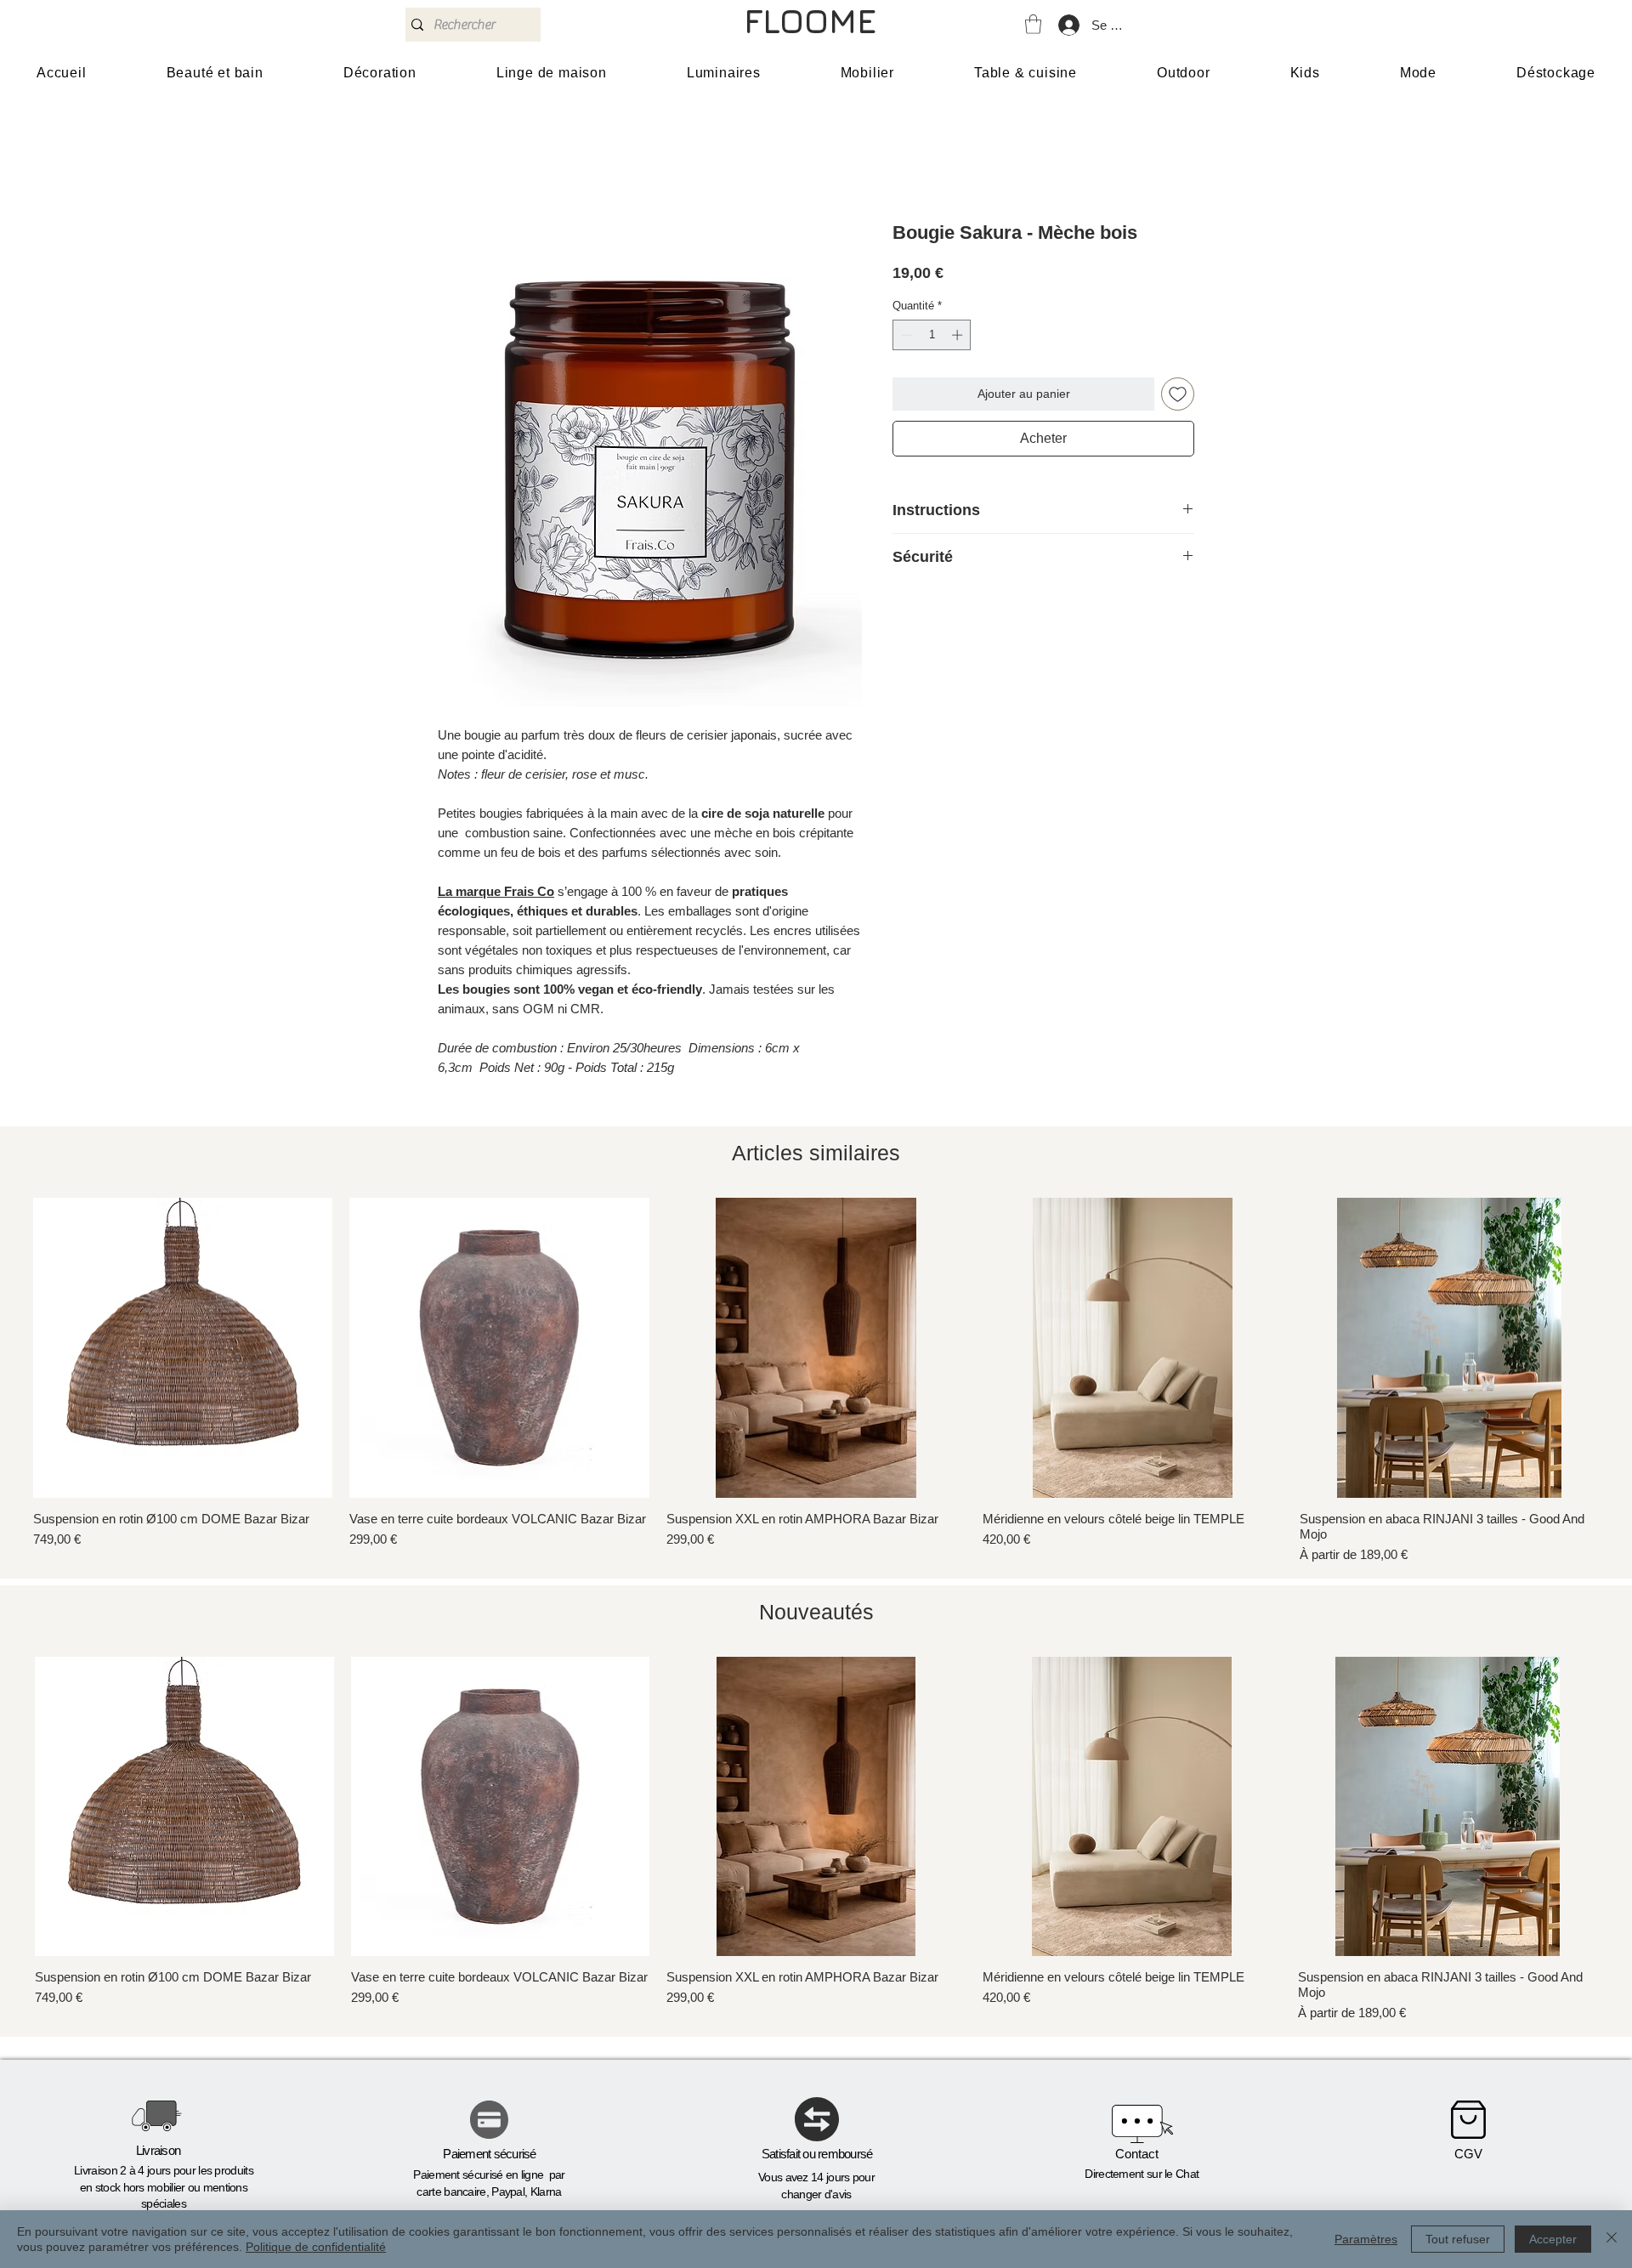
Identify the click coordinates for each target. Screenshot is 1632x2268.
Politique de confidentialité (316, 2247)
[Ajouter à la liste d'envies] (1178, 394)
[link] (1033, 24)
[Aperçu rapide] (183, 1347)
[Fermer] (1612, 2239)
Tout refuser (1458, 2239)
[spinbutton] (932, 335)
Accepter (1553, 2239)
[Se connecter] (1068, 25)
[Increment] (959, 335)
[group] (816, 1381)
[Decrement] (905, 335)
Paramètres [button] (1366, 2239)
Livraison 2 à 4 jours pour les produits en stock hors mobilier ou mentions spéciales (164, 2187)
